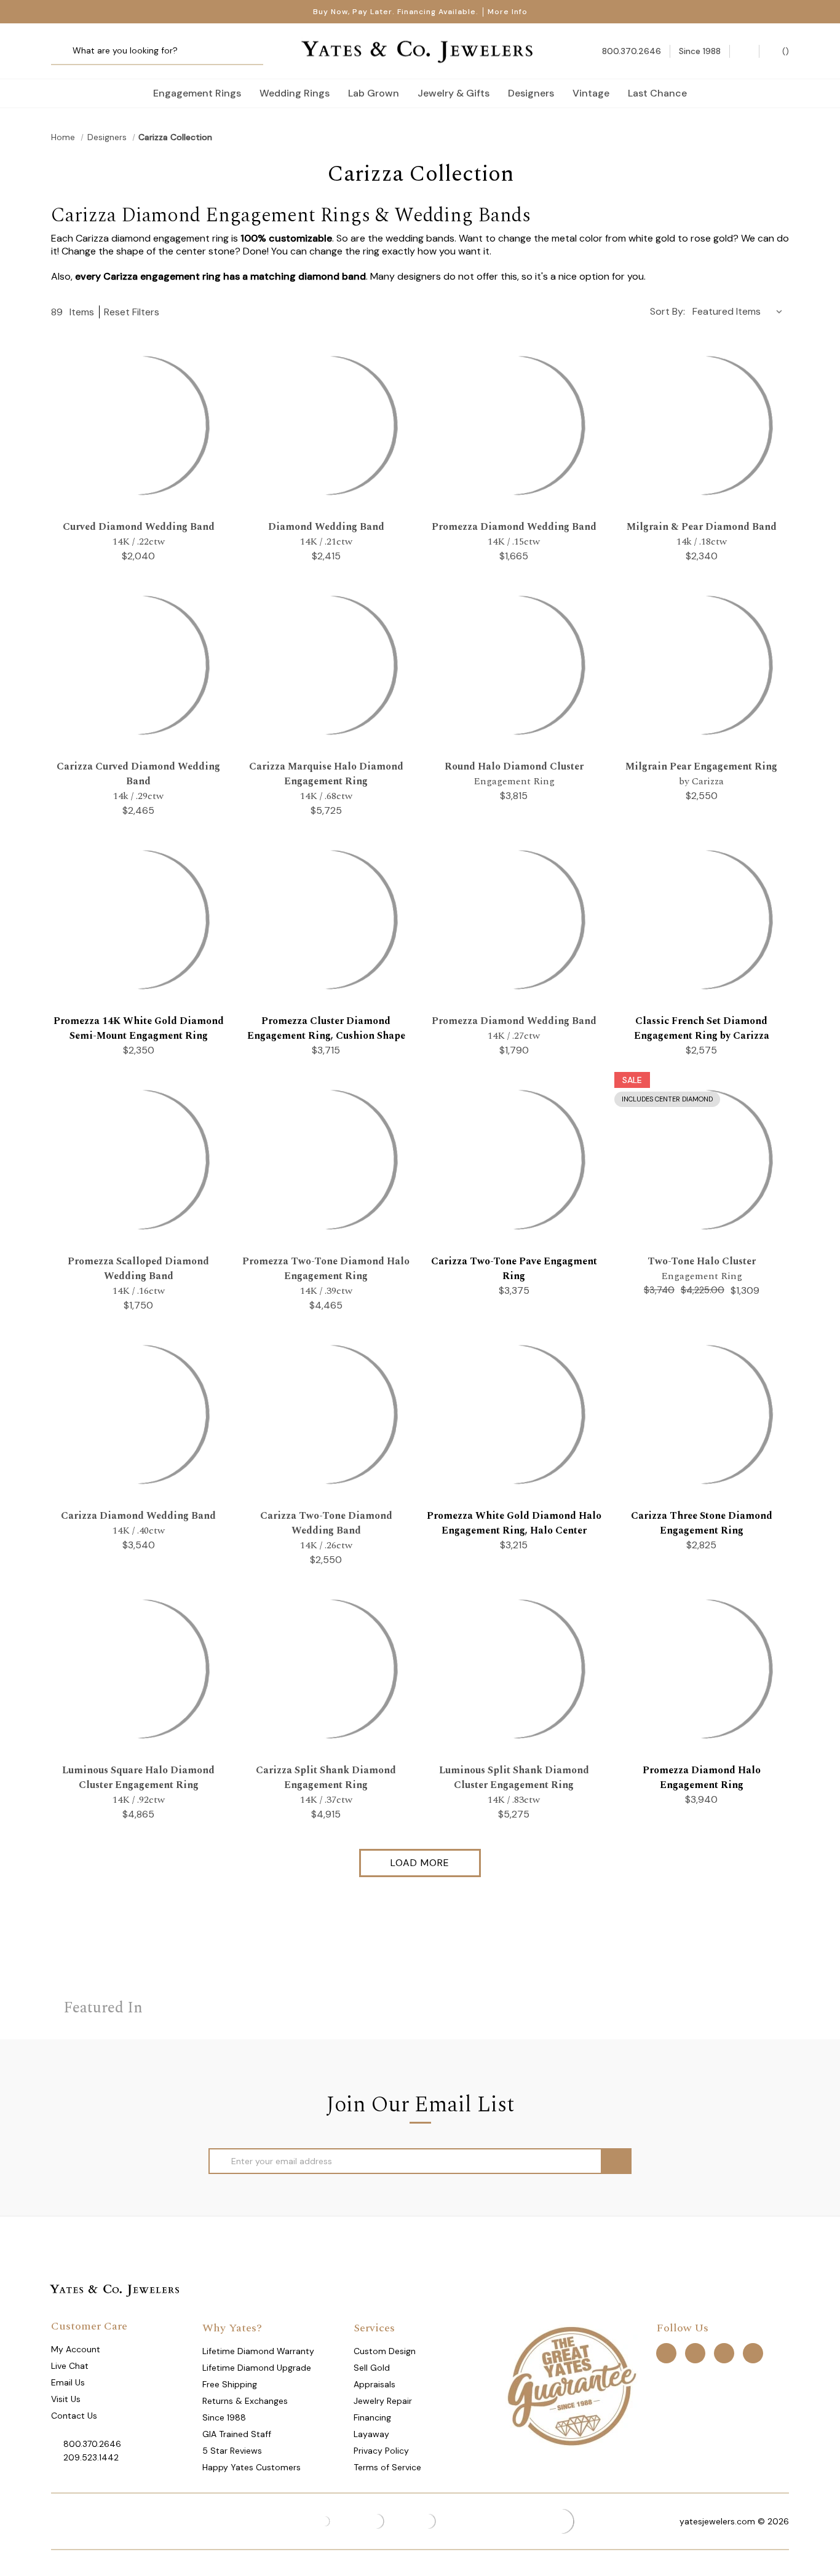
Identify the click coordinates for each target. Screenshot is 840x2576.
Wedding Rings (295, 93)
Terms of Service (387, 2467)
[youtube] (753, 2353)
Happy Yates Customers (252, 2467)
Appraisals (374, 2384)
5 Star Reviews (232, 2451)
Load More (420, 1863)
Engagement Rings (197, 93)
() (784, 51)
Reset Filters (132, 312)
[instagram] (724, 2353)
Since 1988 (224, 2417)
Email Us (68, 2382)
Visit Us (66, 2399)
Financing (372, 2417)
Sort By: (668, 311)
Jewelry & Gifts (454, 93)
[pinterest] (695, 2353)
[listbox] (740, 311)
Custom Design (385, 2351)
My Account (76, 2349)
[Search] (65, 51)
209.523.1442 (91, 2457)
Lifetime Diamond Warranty (258, 2351)
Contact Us (74, 2416)
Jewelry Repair (383, 2401)
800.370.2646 (92, 2444)
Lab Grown (374, 93)
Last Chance (657, 93)
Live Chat (70, 2366)
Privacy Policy (381, 2451)
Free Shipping (230, 2384)
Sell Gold (372, 2368)
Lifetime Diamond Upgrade (257, 2368)
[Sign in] (744, 51)
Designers (531, 93)
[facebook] (666, 2353)
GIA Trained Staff (237, 2434)
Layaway (371, 2434)
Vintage (591, 93)
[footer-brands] (571, 2385)
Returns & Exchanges (245, 2401)
